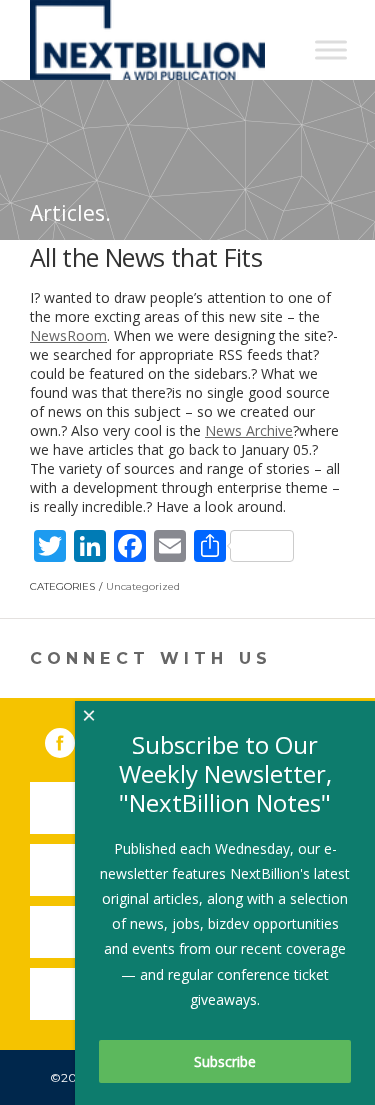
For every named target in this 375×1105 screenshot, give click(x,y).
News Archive (249, 430)
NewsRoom (68, 335)
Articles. (70, 213)
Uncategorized (143, 586)
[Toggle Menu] (331, 49)
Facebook (74, 739)
